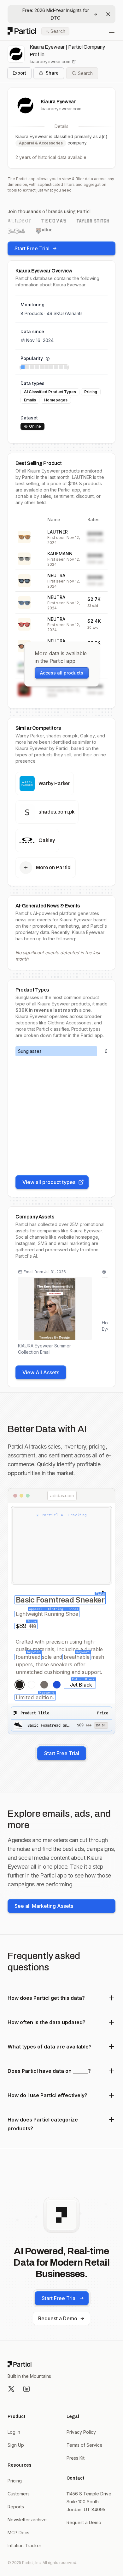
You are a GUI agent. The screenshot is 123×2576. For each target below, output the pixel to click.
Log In (14, 2432)
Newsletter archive (27, 2520)
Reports (16, 2507)
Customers (19, 2494)
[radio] (20, 1685)
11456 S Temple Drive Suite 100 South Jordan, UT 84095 (89, 2502)
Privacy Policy (81, 2432)
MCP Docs (18, 2533)
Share (52, 73)
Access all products (62, 673)
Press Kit (76, 2458)
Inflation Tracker (24, 2545)
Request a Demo (58, 2318)
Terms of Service (85, 2445)
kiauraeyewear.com (50, 61)
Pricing (15, 2481)
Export (19, 73)
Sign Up (16, 2445)
